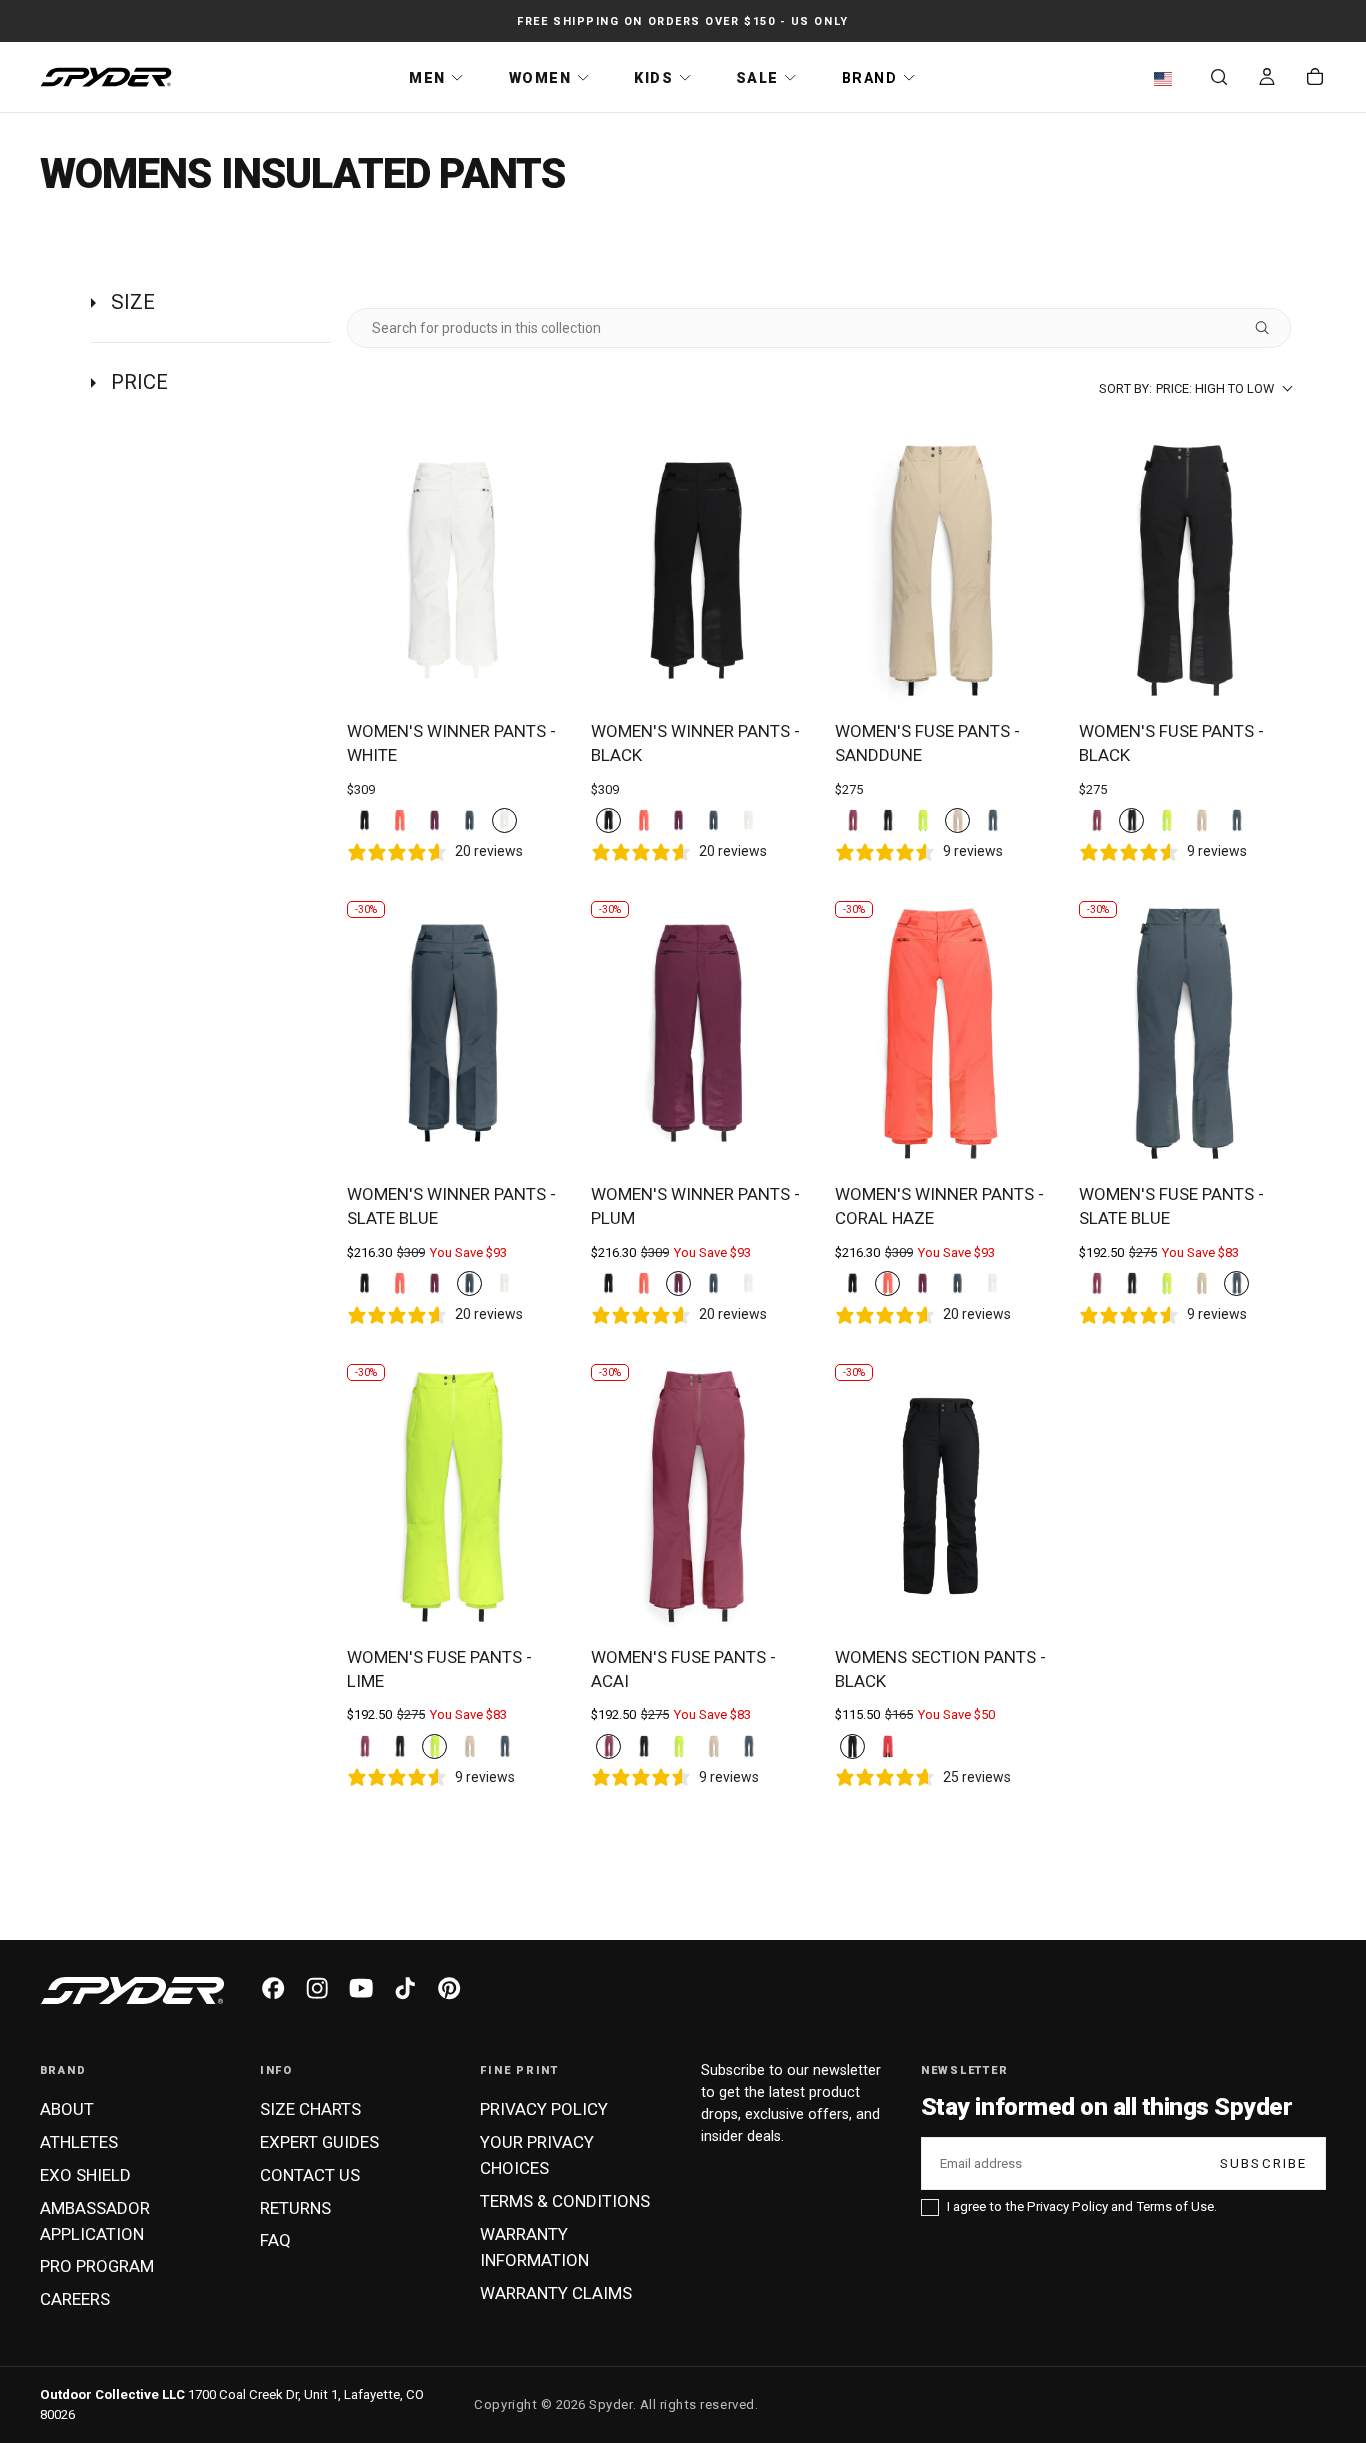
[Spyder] (132, 1990)
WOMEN (540, 78)
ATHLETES (79, 2142)
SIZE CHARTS (310, 2109)
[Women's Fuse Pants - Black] (1185, 570)
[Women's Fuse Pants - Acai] (697, 1496)
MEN (427, 78)
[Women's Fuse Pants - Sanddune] (941, 570)
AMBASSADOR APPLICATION (95, 2221)
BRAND (870, 78)
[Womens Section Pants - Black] (941, 1496)
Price (139, 382)
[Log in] (1267, 79)
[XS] (852, 1746)
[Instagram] (317, 1988)
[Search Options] (1270, 328)
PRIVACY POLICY (544, 2109)
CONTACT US (310, 2175)
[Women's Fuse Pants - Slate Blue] (1185, 1033)
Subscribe (1264, 2163)
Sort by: (1186, 388)
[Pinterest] (449, 1988)
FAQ (275, 2240)
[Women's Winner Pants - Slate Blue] (453, 1033)
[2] (992, 820)
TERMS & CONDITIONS (565, 2201)
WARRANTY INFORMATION (534, 2247)
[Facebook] (273, 1988)
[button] (1167, 79)
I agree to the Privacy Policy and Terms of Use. (1082, 2206)
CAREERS (75, 2299)
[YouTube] (361, 1988)
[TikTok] (405, 1988)
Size (133, 302)
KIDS (653, 78)
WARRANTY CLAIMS (556, 2293)
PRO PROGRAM (97, 2266)
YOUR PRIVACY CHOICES (537, 2155)
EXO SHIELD (85, 2175)
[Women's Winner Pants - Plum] (697, 1033)
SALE (757, 78)
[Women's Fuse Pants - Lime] (453, 1496)
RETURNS (295, 2208)
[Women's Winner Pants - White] (453, 570)
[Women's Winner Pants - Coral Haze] (941, 1033)
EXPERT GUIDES (319, 2142)
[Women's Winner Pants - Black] (697, 570)
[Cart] (1315, 79)
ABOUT (67, 2109)
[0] (364, 820)
